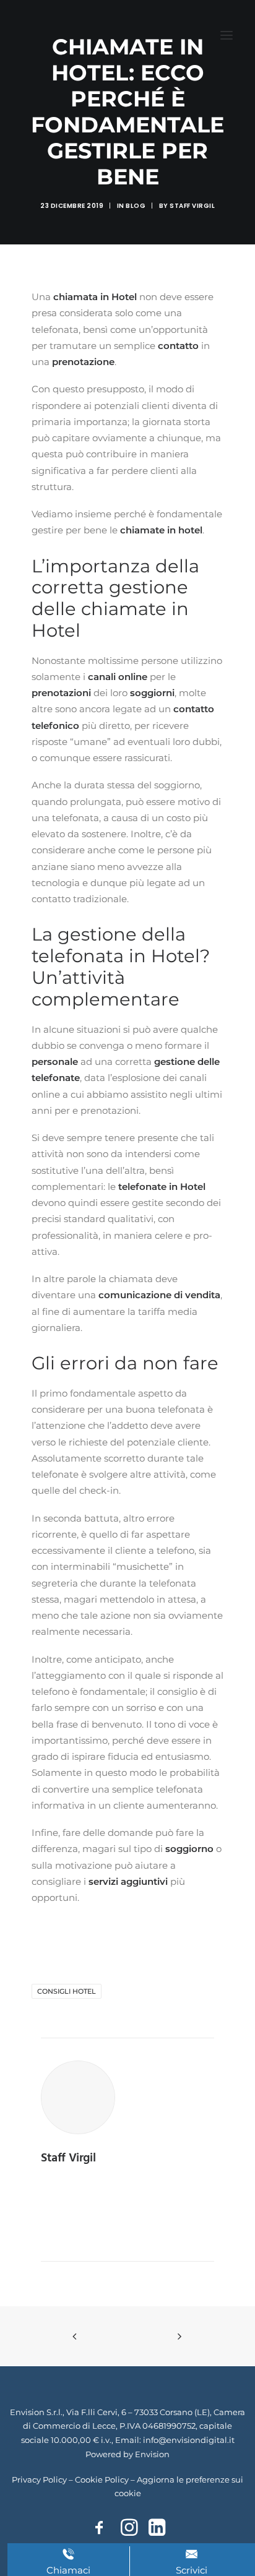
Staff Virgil (192, 206)
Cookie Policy (102, 2479)
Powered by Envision (127, 2454)
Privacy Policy (39, 2479)
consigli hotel (67, 1991)
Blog (136, 206)
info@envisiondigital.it (189, 2440)
